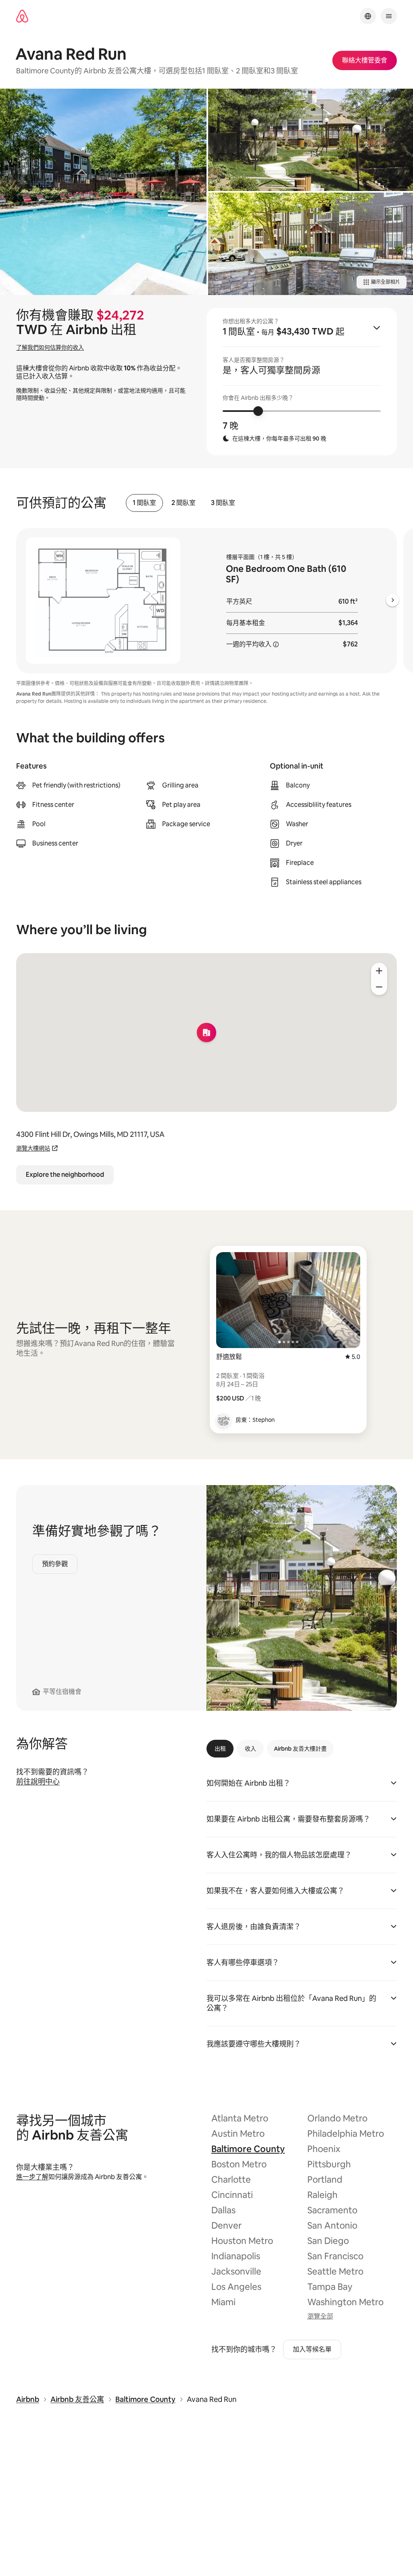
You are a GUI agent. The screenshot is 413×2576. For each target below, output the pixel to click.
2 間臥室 (184, 503)
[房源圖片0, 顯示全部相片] (103, 192)
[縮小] (379, 987)
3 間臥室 (223, 503)
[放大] (379, 971)
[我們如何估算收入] (276, 644)
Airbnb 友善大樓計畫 (300, 1749)
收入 (250, 1749)
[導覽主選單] (389, 16)
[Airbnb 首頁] (22, 16)
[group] (302, 382)
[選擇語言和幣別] (368, 16)
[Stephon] (223, 1420)
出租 (220, 1749)
